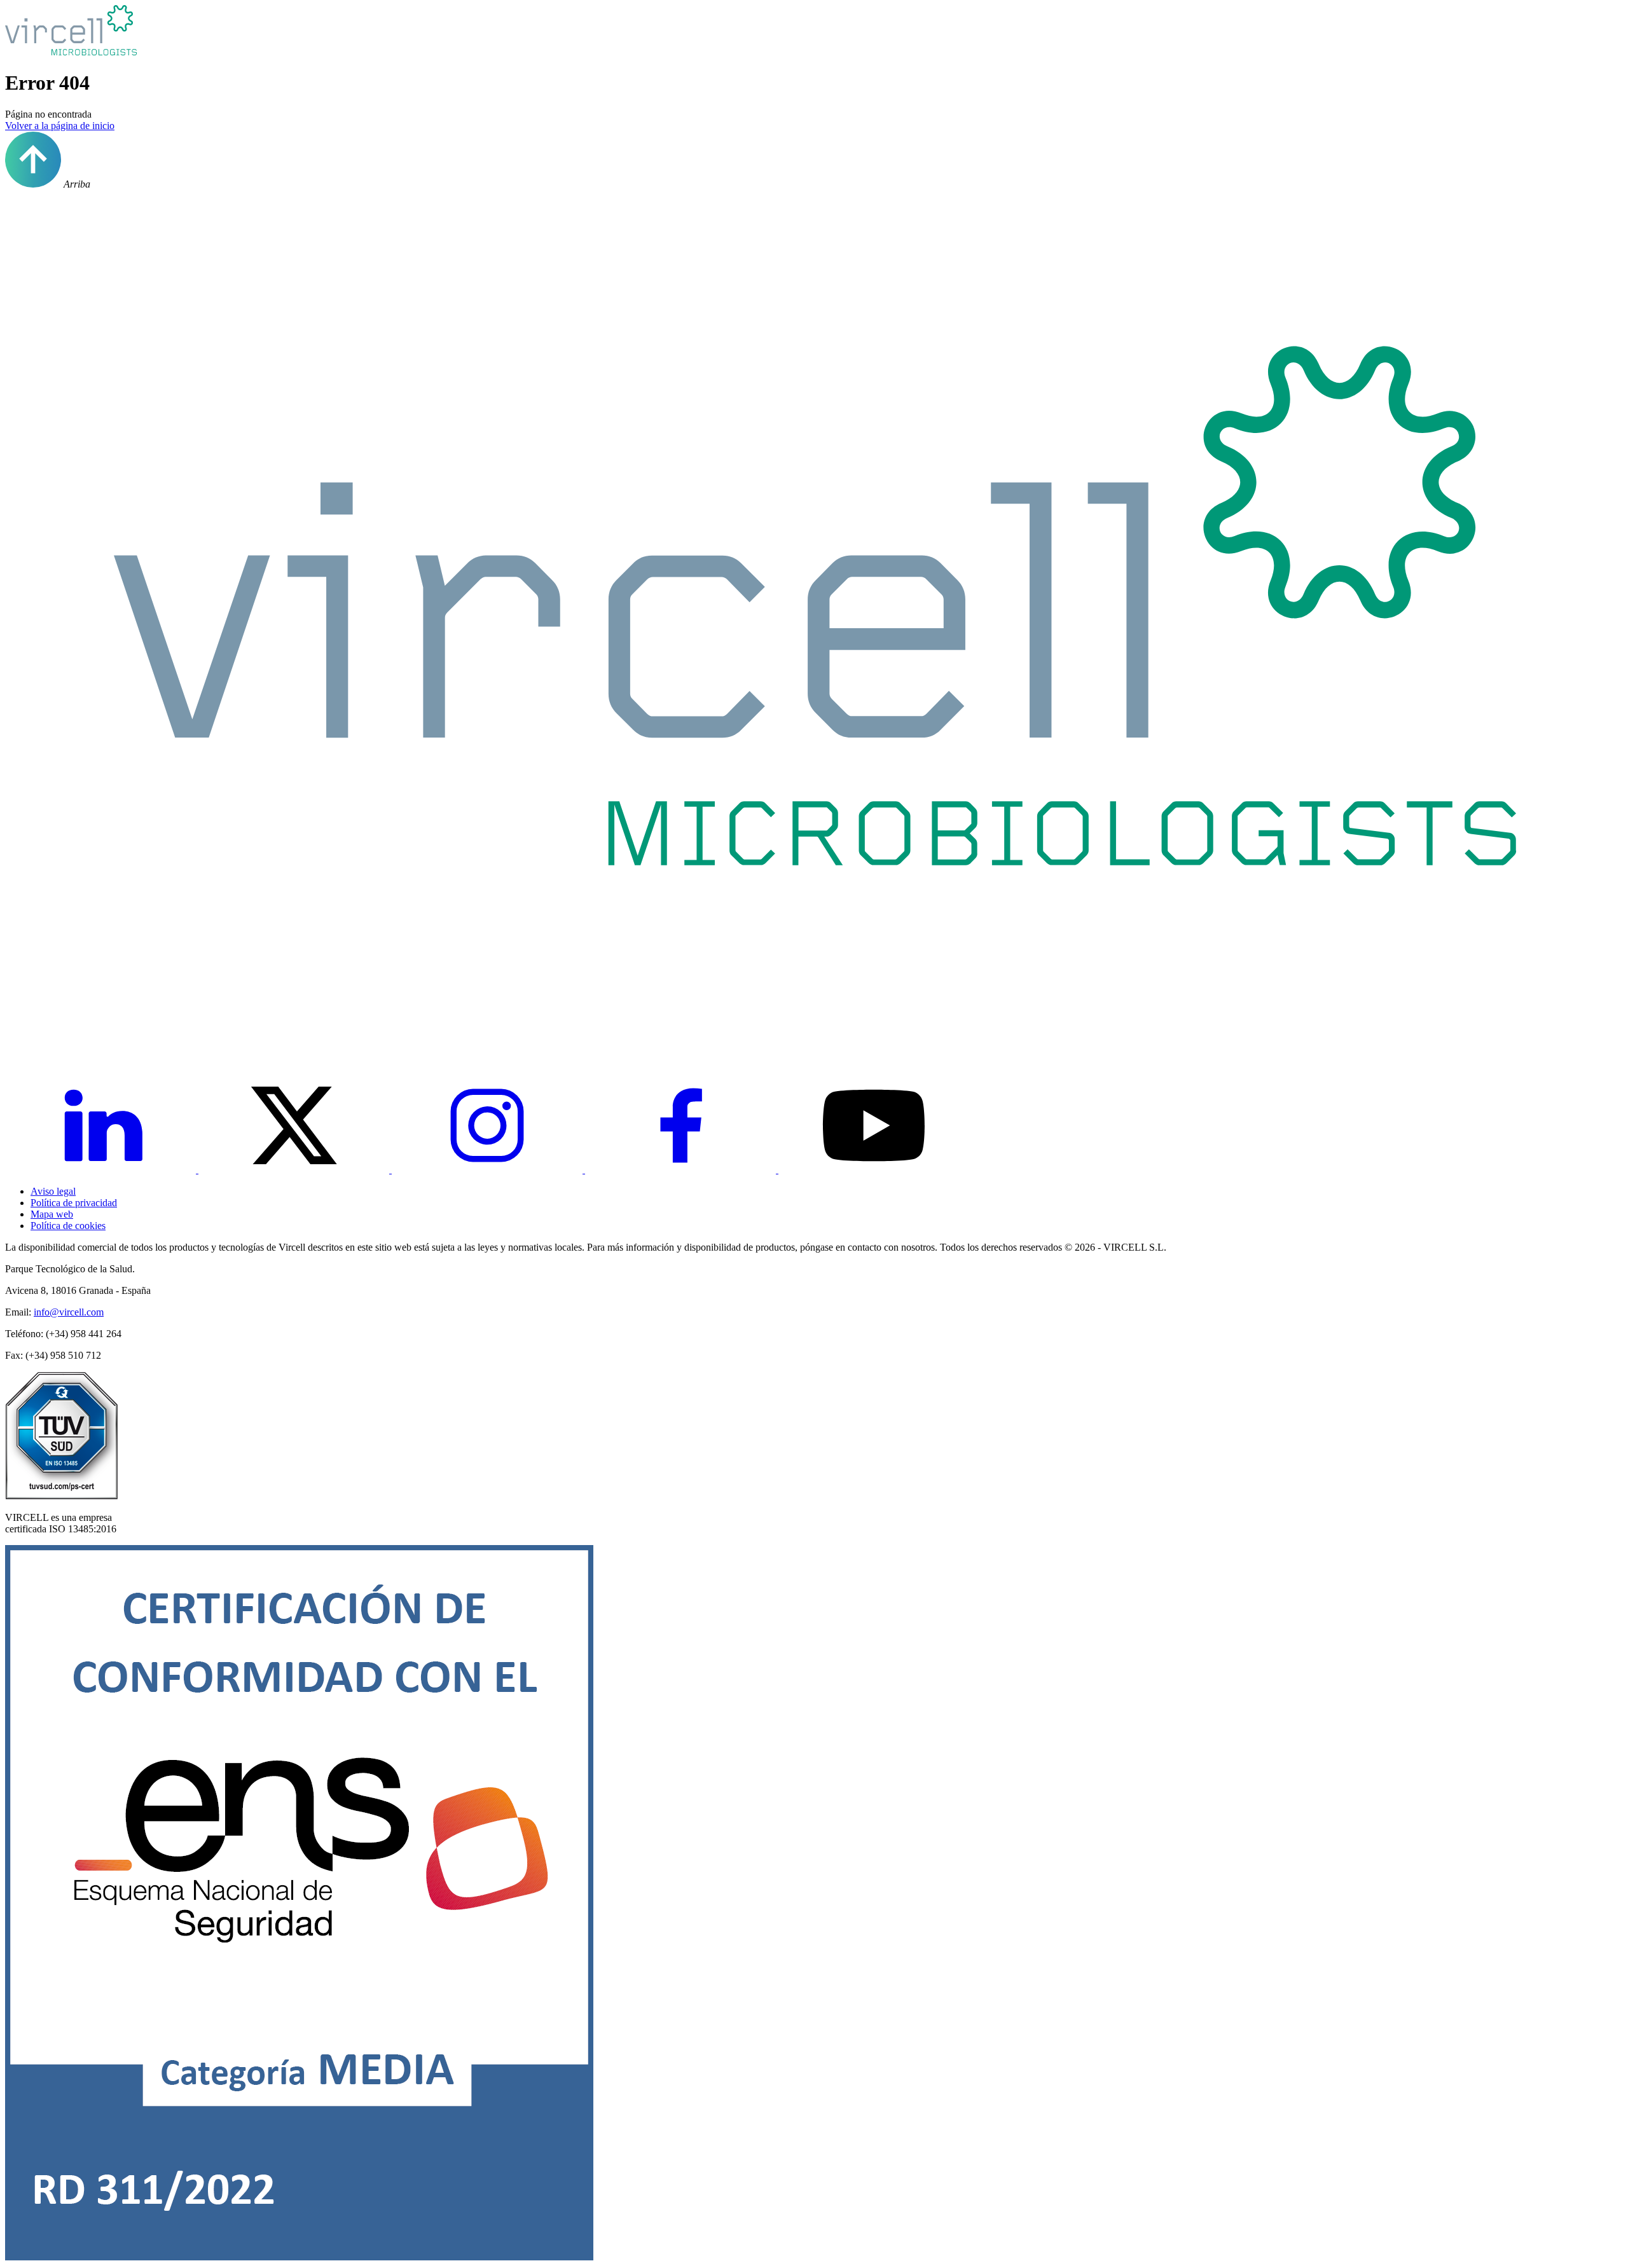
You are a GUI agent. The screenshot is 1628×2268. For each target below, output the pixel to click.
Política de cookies (68, 1226)
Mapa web (52, 1214)
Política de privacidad (74, 1203)
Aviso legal (53, 1191)
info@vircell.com (69, 1312)
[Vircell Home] (814, 1040)
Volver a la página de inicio (60, 126)
